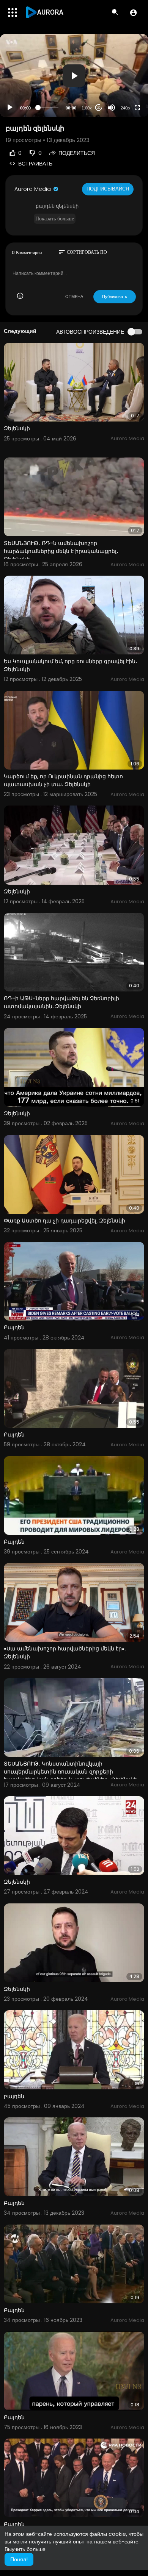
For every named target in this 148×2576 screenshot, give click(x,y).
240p (125, 108)
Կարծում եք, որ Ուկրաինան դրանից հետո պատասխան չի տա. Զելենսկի (63, 780)
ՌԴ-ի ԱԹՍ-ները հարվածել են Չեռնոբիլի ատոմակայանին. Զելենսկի (61, 1002)
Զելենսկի (17, 428)
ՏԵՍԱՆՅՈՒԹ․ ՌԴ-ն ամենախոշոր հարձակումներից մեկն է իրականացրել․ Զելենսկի (61, 551)
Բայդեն (14, 1327)
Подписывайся (108, 189)
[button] (133, 12)
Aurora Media (33, 189)
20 (99, 108)
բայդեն (14, 2096)
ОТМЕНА (74, 297)
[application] (74, 76)
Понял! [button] (19, 2559)
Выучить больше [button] (25, 2549)
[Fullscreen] (137, 108)
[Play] (10, 108)
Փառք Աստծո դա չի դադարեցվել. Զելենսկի (65, 1221)
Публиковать (115, 297)
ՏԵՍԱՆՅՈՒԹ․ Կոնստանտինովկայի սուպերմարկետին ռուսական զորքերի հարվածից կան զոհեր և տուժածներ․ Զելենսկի (71, 1772)
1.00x (87, 108)
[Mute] (112, 108)
